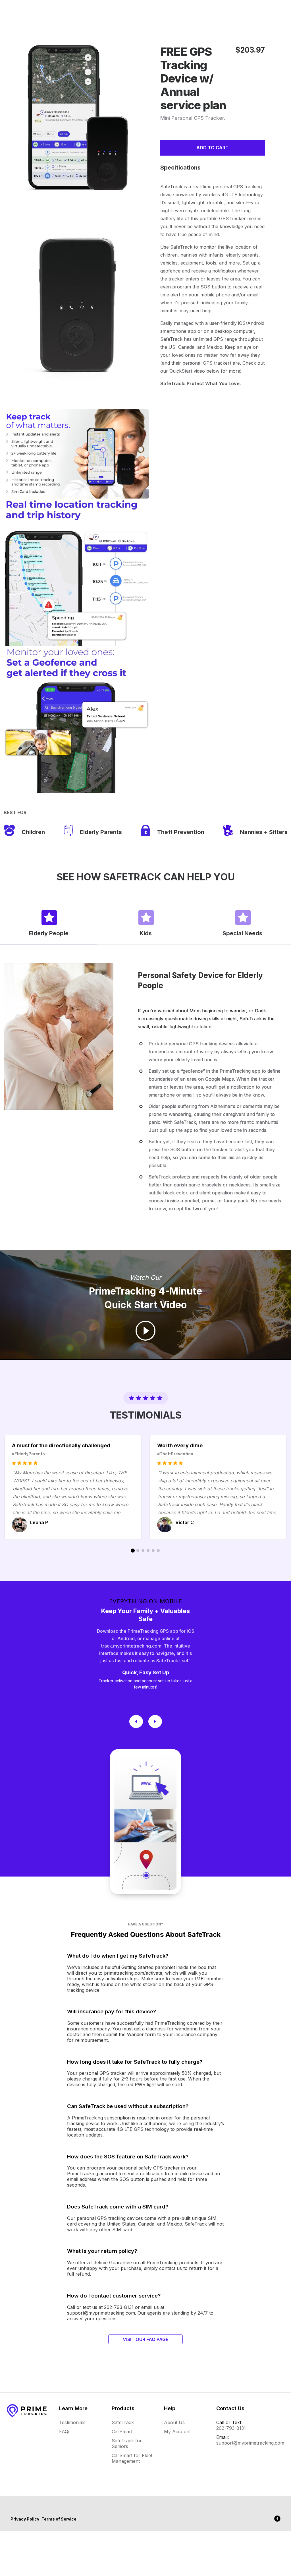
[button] (48, 923)
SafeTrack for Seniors (127, 2443)
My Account (177, 2431)
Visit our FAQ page (145, 2339)
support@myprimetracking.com (250, 2443)
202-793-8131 (231, 2428)
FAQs (65, 2431)
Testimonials (72, 2422)
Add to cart (212, 148)
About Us (174, 2422)
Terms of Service (59, 2519)
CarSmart (122, 2431)
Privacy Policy (25, 2519)
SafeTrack (123, 2422)
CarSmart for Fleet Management (132, 2458)
